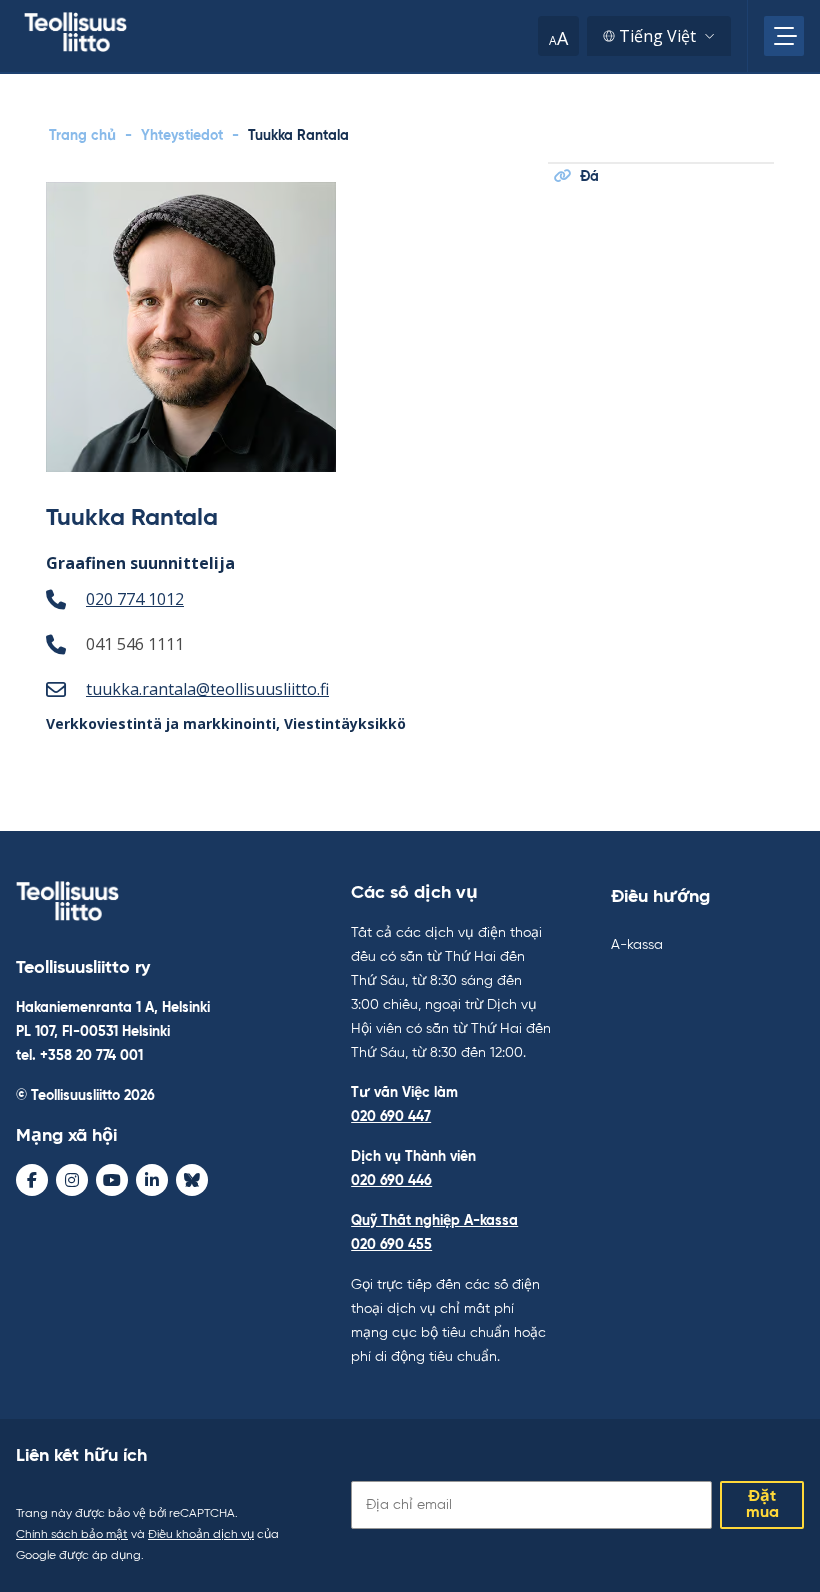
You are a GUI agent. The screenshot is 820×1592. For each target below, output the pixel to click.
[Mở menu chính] (784, 36)
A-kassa (637, 945)
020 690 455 (391, 1245)
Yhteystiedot (182, 136)
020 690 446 (391, 1181)
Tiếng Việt (657, 36)
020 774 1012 (135, 599)
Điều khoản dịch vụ (201, 1535)
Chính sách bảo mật (72, 1535)
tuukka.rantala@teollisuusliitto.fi (207, 689)
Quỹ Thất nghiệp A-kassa (434, 1221)
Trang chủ (82, 136)
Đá (589, 177)
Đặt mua (762, 1505)
